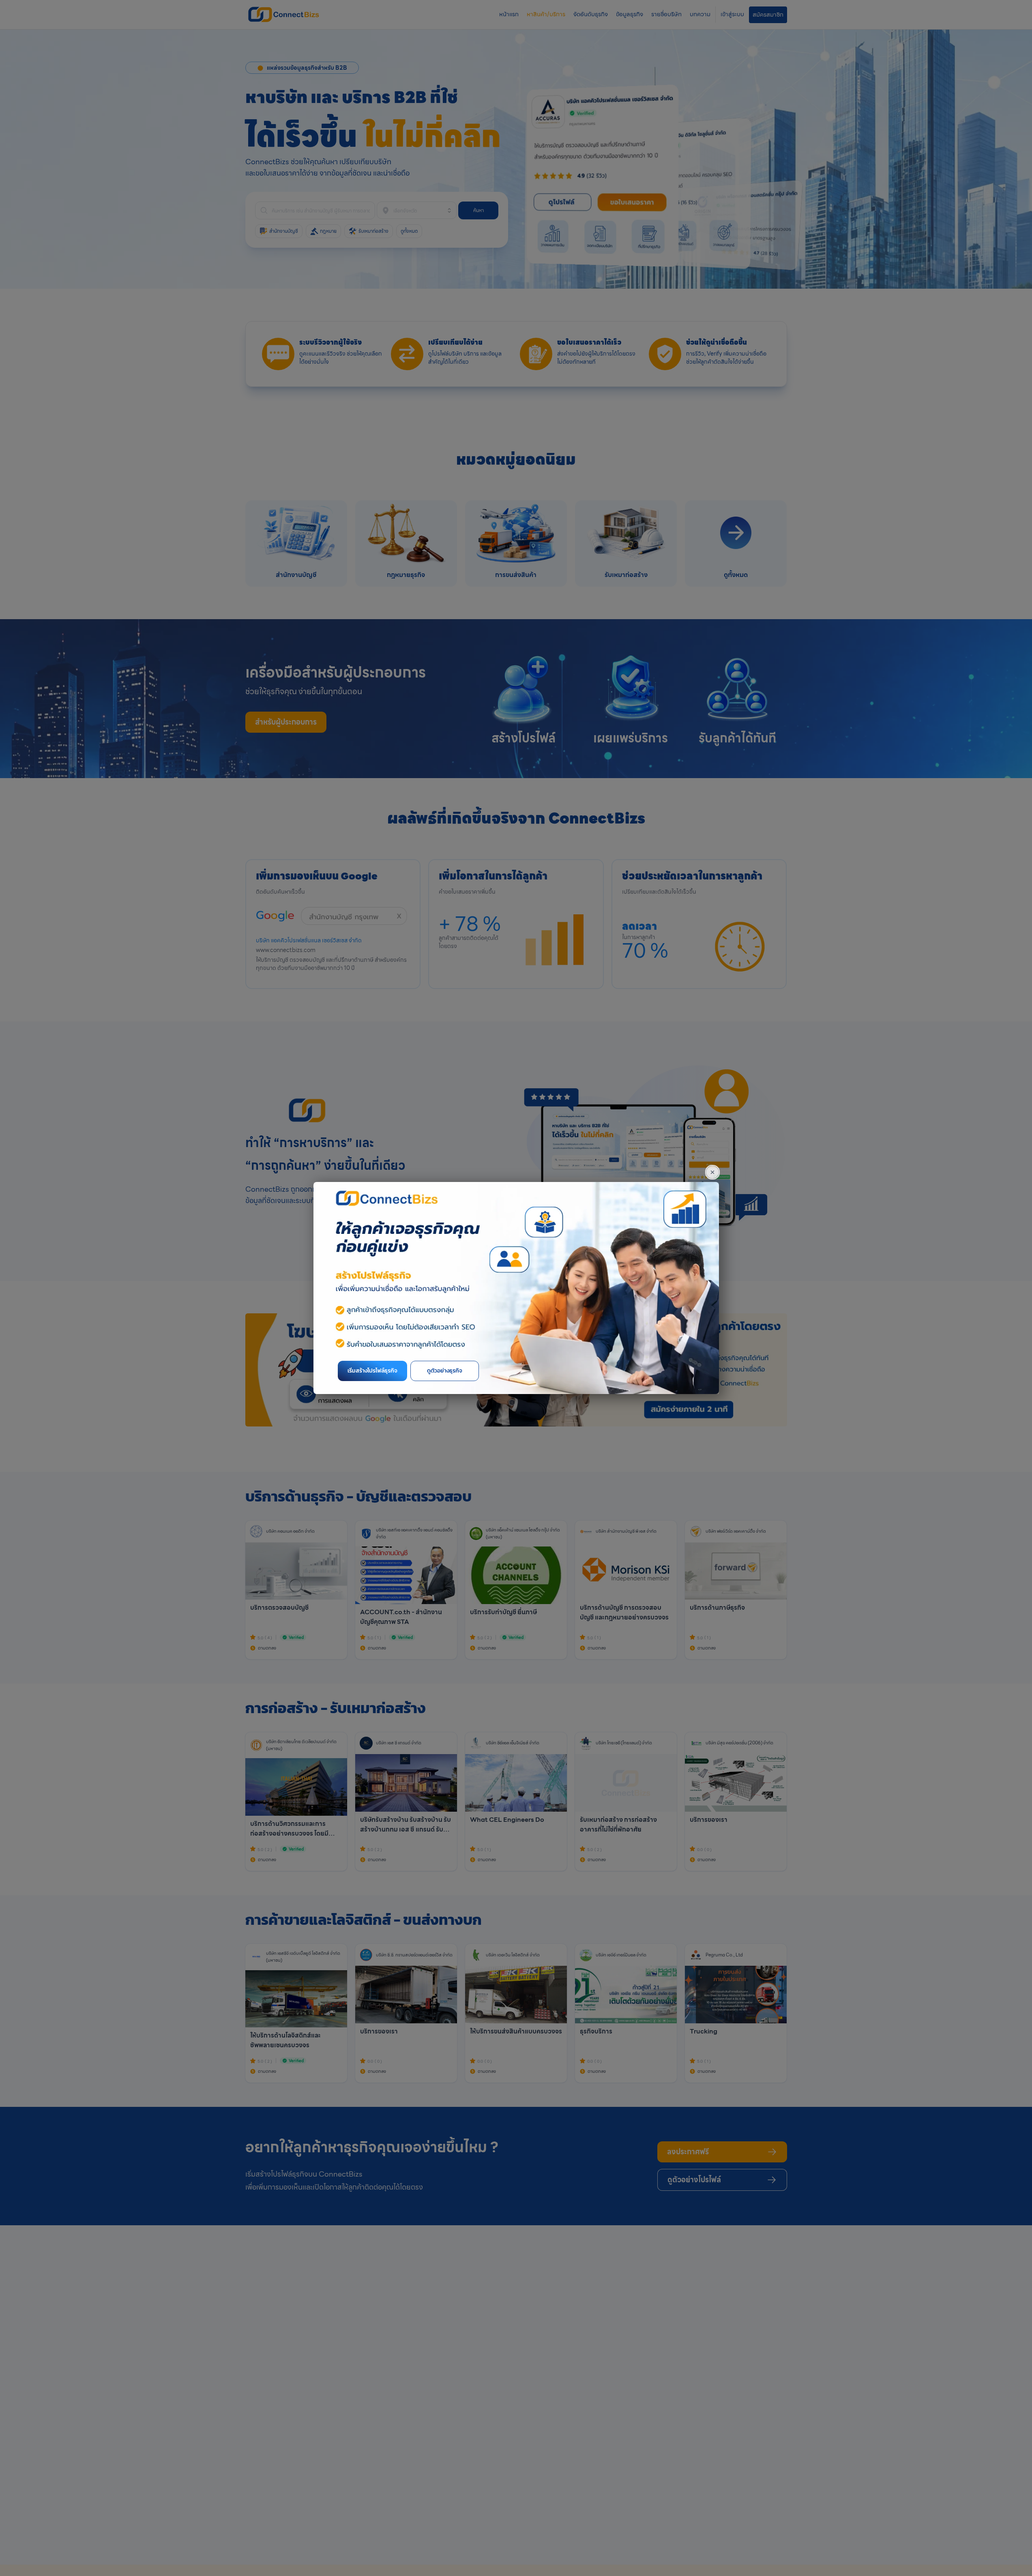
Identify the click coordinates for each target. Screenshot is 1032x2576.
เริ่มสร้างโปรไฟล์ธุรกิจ (372, 1371)
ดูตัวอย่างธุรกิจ (445, 1371)
